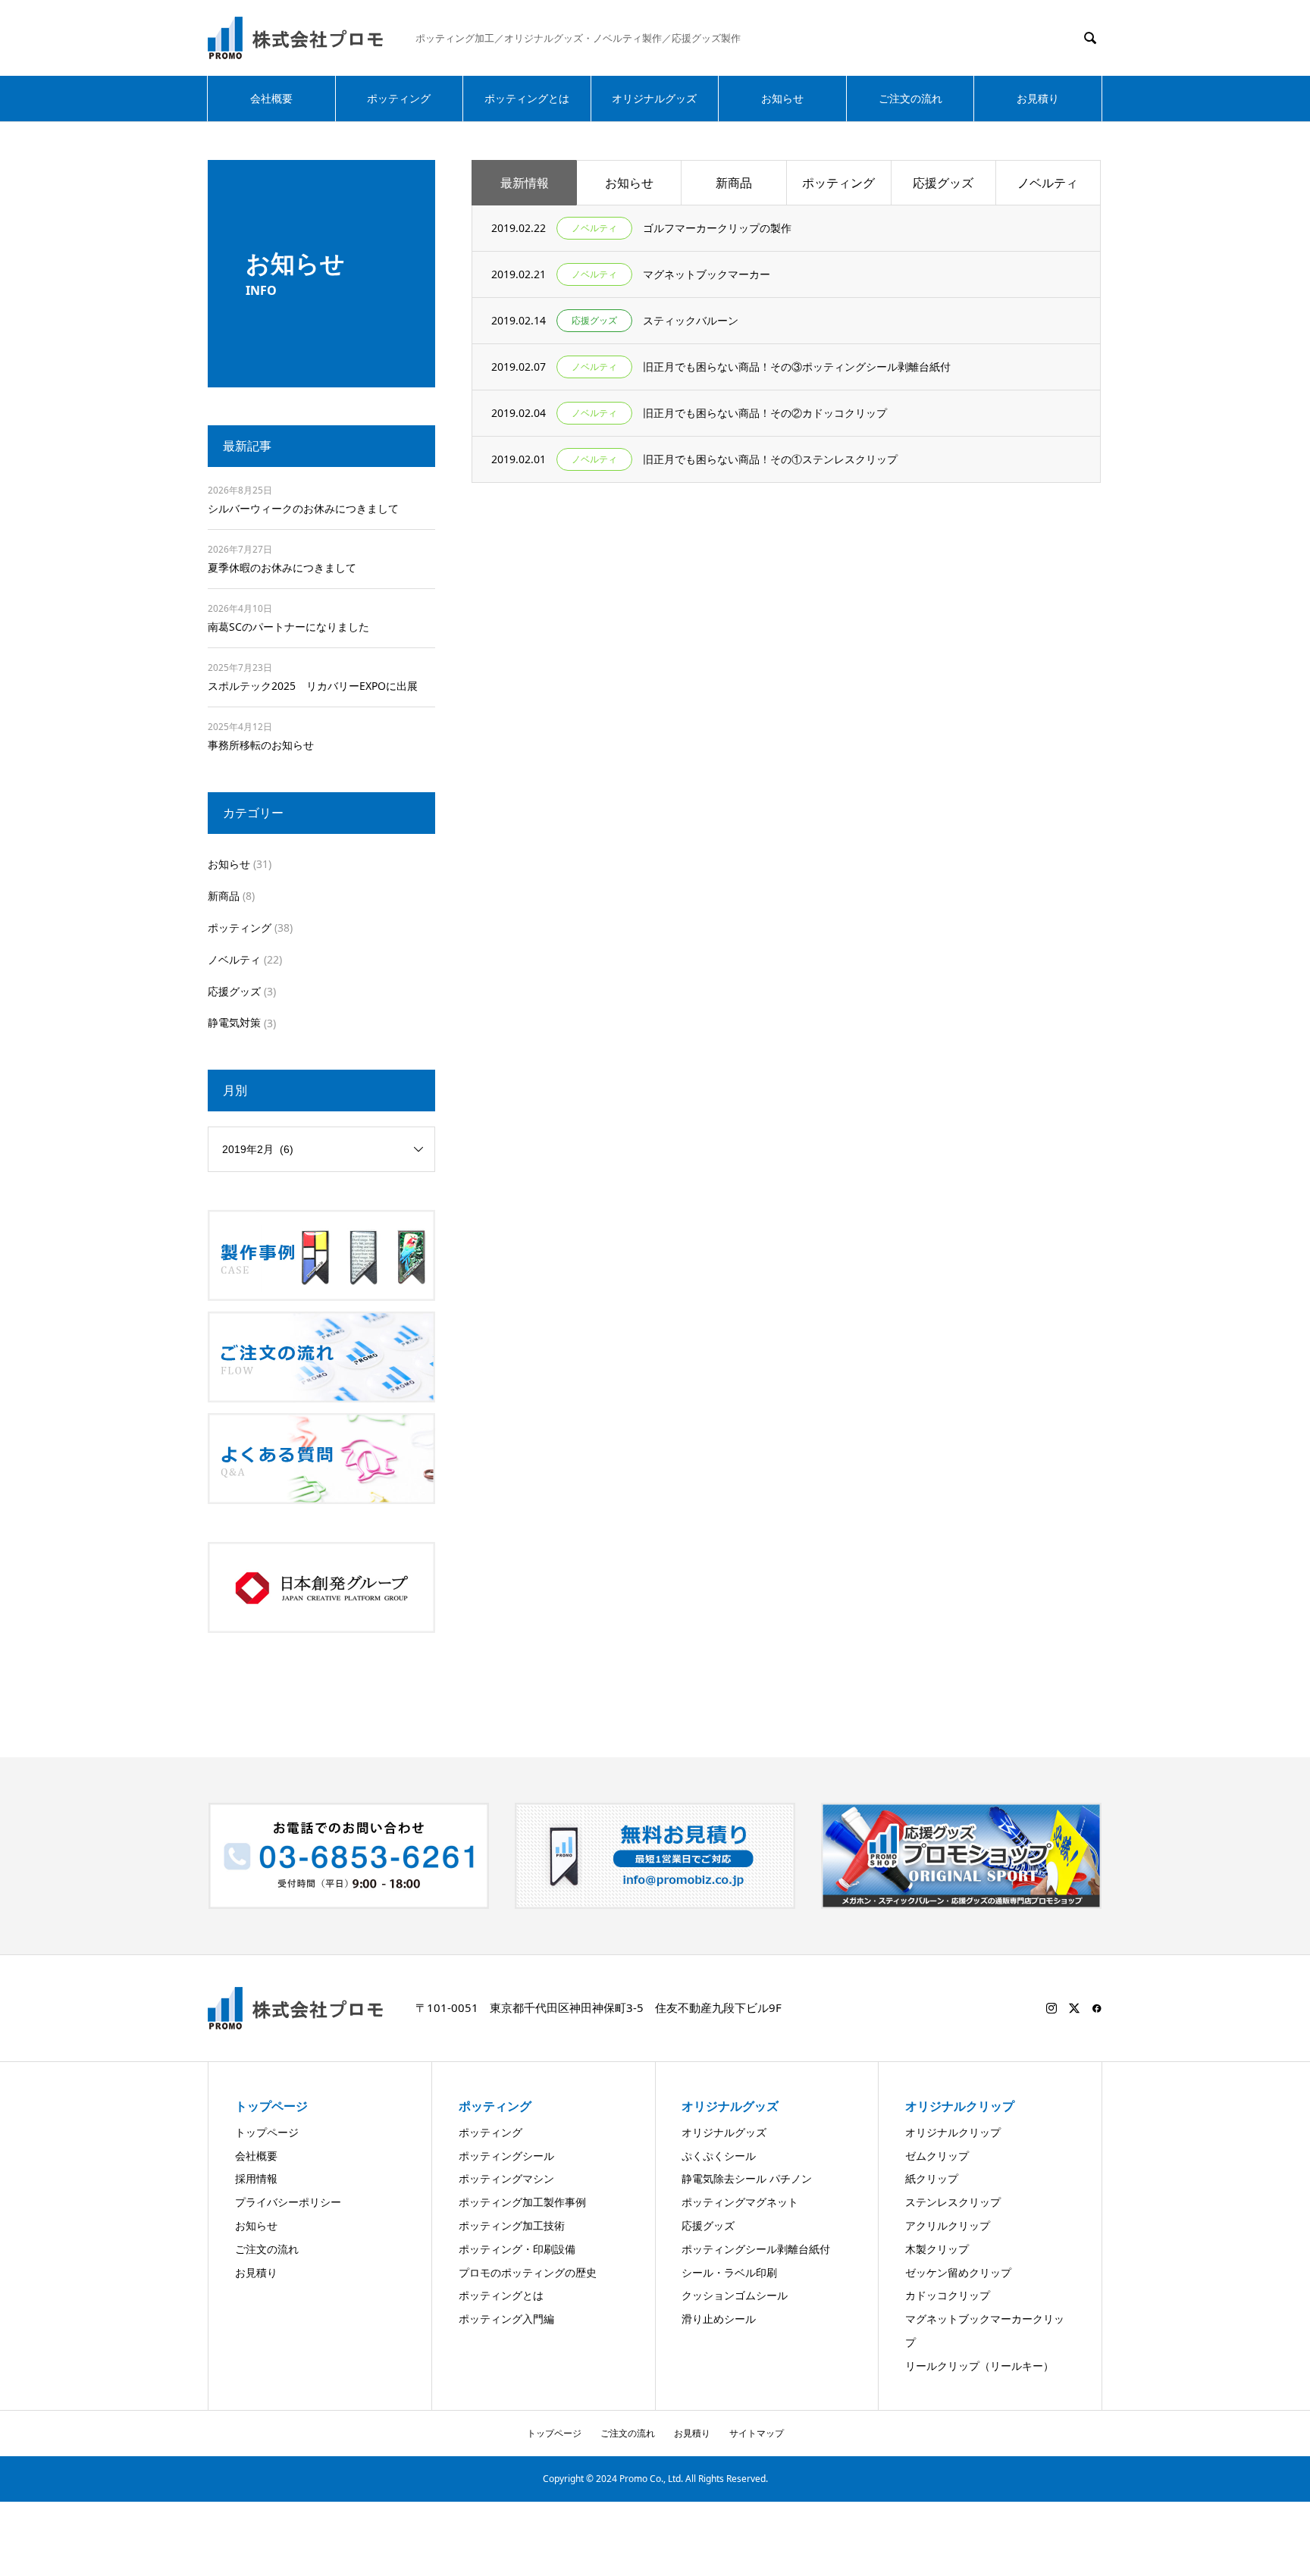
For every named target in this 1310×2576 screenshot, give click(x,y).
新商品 (734, 183)
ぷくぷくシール (719, 2156)
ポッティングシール (506, 2156)
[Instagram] (1051, 2008)
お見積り (1038, 98)
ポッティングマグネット (740, 2202)
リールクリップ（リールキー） (979, 2366)
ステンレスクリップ (953, 2202)
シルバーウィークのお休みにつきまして (303, 508)
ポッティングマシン (506, 2178)
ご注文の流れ (910, 98)
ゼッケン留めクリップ (958, 2272)
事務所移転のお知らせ (261, 745)
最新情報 (525, 183)
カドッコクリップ (948, 2295)
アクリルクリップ (948, 2225)
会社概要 (271, 98)
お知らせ (782, 98)
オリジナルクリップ (953, 2132)
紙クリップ (932, 2178)
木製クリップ (937, 2249)
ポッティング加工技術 (512, 2225)
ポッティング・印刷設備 (517, 2249)
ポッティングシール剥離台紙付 (756, 2249)
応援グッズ (943, 183)
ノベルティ (1048, 183)
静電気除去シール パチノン (747, 2178)
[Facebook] (1097, 2008)
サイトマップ (757, 2433)
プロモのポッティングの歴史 (528, 2272)
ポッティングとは (527, 98)
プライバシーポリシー (288, 2202)
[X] (1074, 2008)
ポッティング (399, 98)
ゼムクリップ (937, 2156)
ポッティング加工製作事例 (522, 2202)
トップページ (267, 2132)
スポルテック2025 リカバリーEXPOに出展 (313, 686)
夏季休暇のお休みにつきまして (282, 567)
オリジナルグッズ (654, 98)
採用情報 (256, 2178)
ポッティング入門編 (506, 2319)
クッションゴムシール (735, 2295)
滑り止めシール (719, 2319)
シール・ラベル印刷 (729, 2272)
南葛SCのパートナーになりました (288, 627)
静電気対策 (234, 1022)
